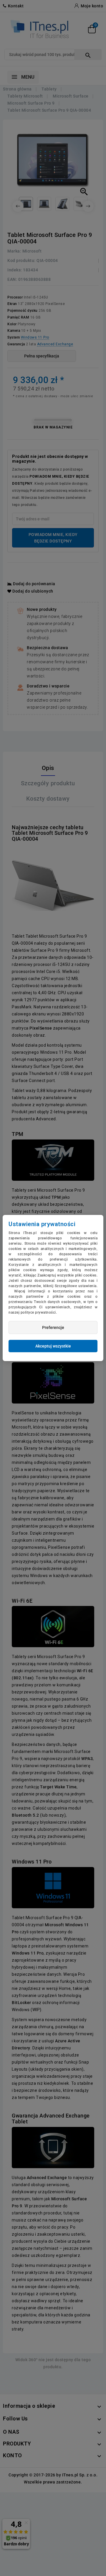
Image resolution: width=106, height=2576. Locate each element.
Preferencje (53, 1327)
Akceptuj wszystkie (53, 1346)
